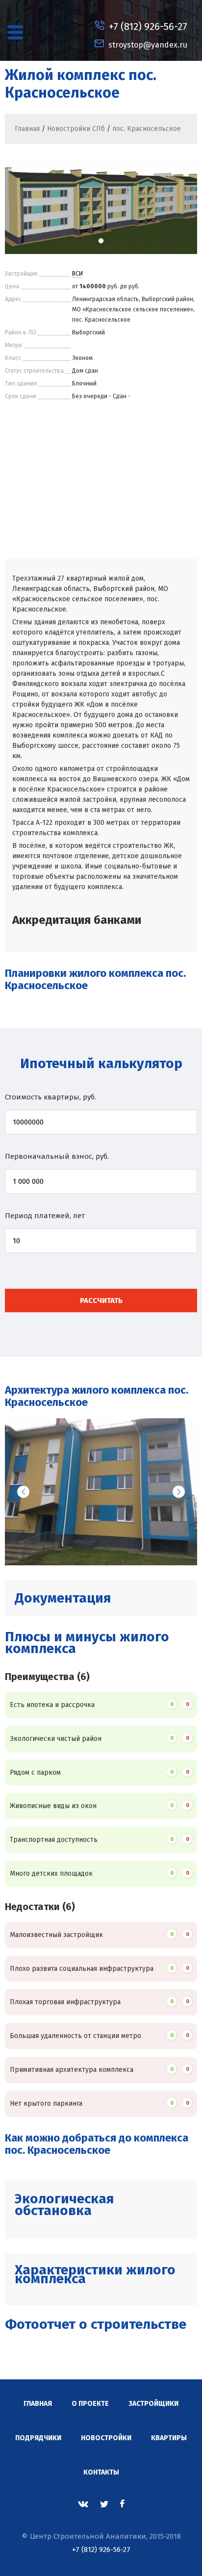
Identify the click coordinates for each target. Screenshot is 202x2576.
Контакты (101, 2472)
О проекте (90, 2404)
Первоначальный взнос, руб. (57, 1156)
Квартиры (169, 2438)
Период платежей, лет (45, 1216)
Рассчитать (101, 1301)
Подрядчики (38, 2438)
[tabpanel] (101, 205)
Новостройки (106, 2438)
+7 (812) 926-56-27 (101, 2550)
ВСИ (77, 274)
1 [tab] (101, 241)
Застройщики (153, 2404)
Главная (38, 2404)
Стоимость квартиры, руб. (50, 1097)
